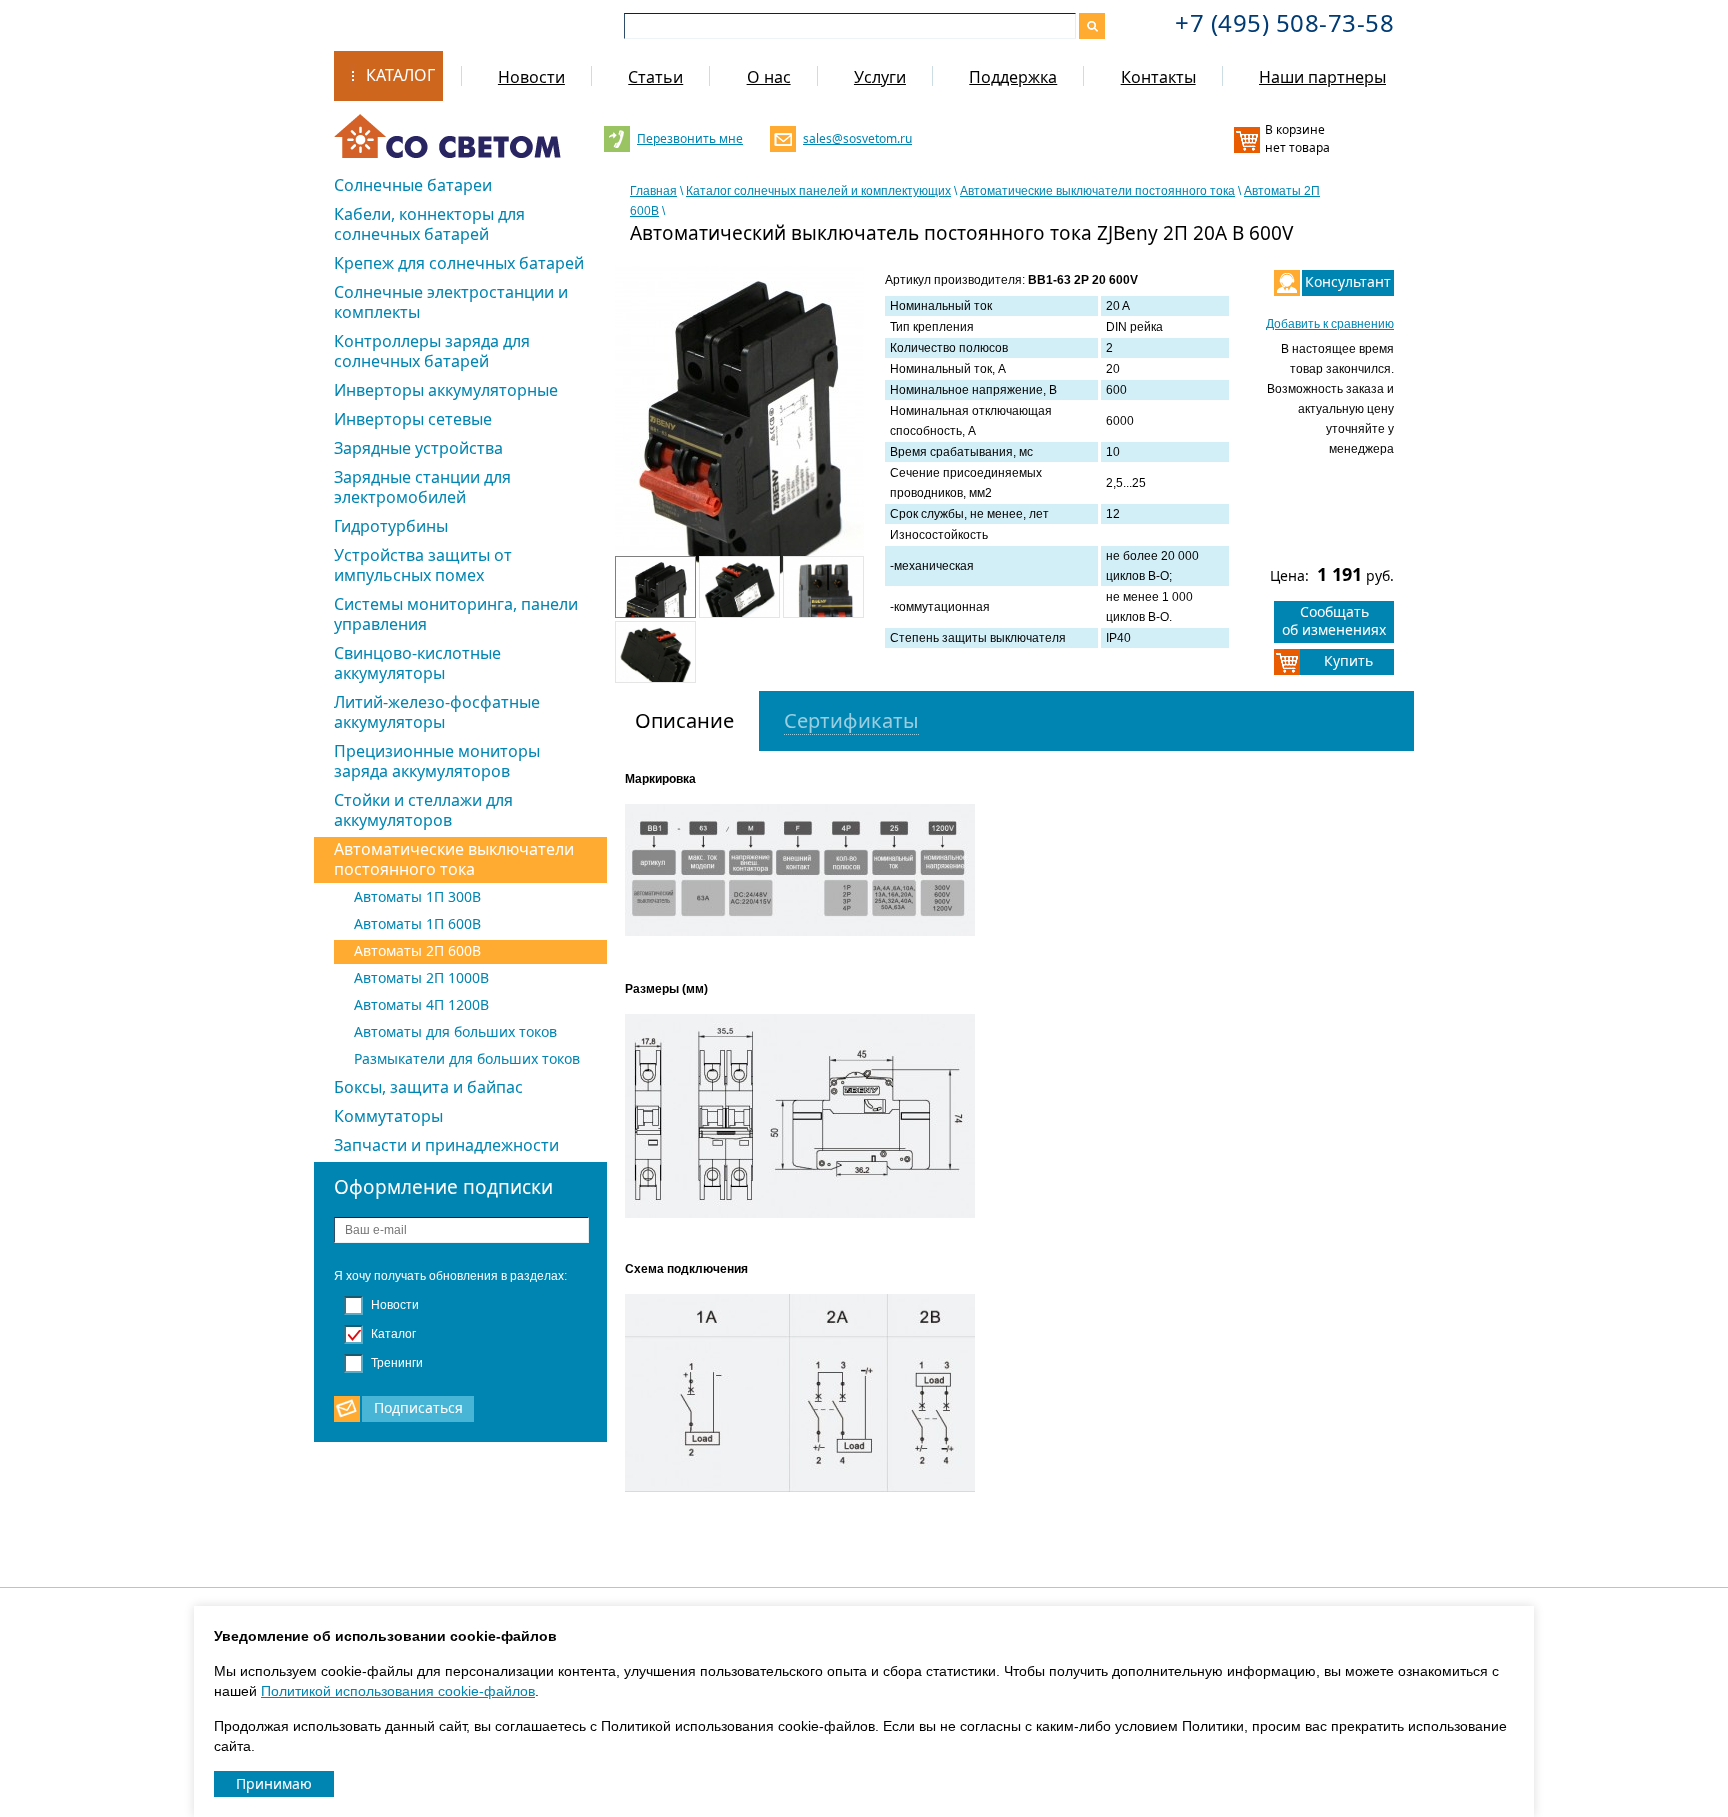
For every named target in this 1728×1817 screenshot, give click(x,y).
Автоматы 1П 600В (417, 923)
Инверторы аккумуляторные (446, 390)
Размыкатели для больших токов (467, 1058)
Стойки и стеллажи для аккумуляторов (423, 810)
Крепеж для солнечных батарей (459, 263)
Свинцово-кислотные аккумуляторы (417, 663)
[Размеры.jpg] (805, 1120)
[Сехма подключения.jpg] (805, 1397)
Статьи (655, 77)
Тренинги (395, 1363)
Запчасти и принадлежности (446, 1145)
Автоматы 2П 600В (417, 950)
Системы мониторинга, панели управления (456, 614)
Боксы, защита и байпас (428, 1087)
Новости (531, 77)
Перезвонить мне (689, 138)
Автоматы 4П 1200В (421, 1004)
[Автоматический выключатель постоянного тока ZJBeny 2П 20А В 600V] (740, 433)
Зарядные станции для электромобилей (422, 487)
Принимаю (274, 1783)
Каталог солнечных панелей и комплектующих (818, 191)
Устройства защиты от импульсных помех (423, 565)
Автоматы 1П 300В (417, 896)
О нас (769, 77)
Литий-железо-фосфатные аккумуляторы (437, 712)
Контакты (1158, 77)
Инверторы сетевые (413, 419)
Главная (653, 191)
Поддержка (1013, 77)
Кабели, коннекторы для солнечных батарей (429, 224)
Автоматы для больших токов (455, 1031)
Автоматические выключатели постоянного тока (454, 859)
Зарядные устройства (418, 448)
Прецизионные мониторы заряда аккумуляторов (437, 761)
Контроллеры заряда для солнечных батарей (432, 351)
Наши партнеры (1322, 77)
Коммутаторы (388, 1116)
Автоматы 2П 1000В (421, 977)
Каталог (400, 75)
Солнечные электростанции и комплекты (451, 302)
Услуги (880, 77)
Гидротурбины (391, 526)
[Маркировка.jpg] (805, 874)
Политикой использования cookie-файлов (398, 1691)
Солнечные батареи (413, 185)
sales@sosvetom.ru (855, 138)
